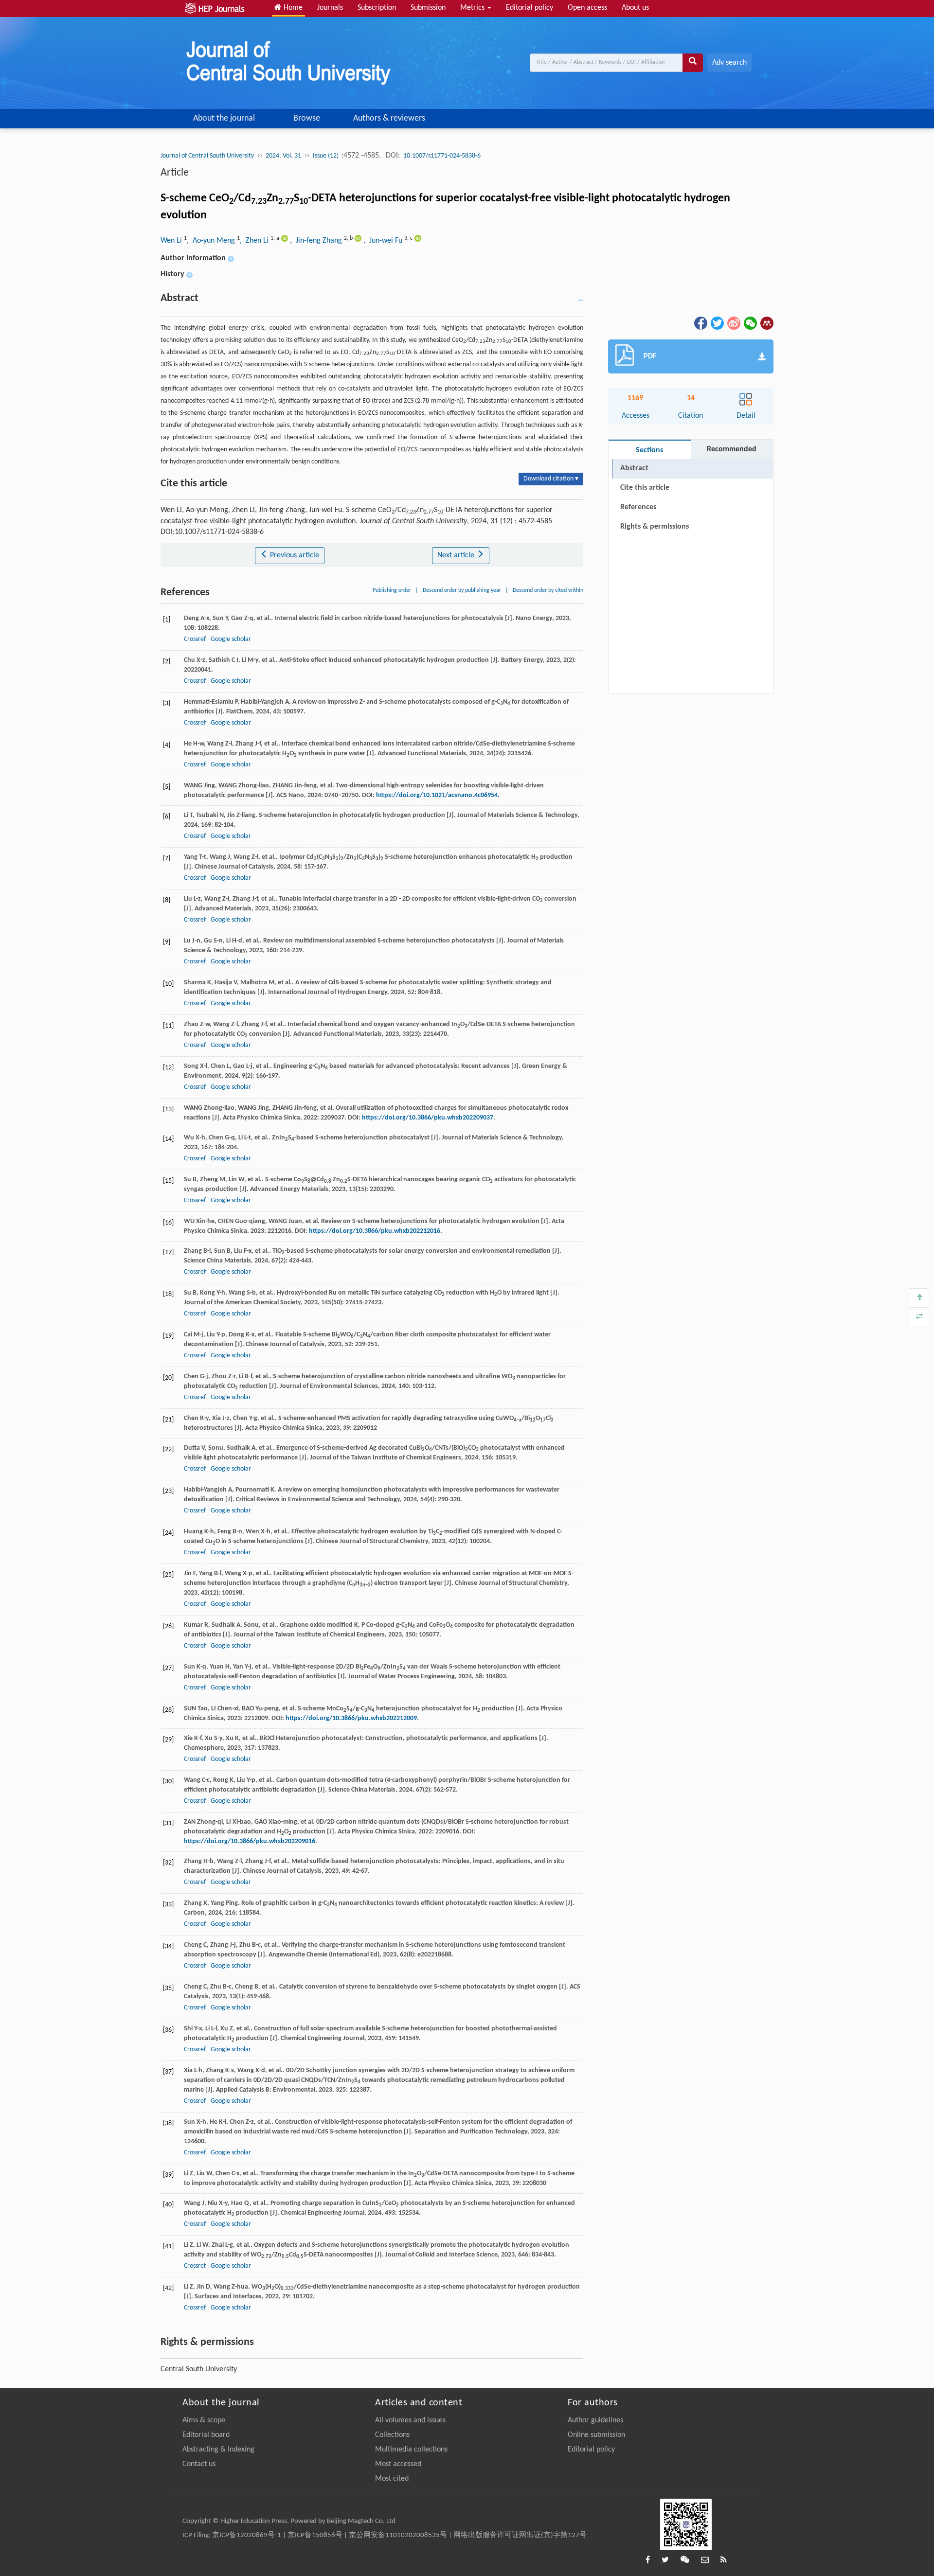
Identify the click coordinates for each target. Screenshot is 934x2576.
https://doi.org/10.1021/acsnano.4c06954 (437, 795)
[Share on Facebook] (700, 323)
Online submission (596, 2435)
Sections (649, 450)
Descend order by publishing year (462, 590)
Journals (330, 8)
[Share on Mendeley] (766, 323)
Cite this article (645, 488)
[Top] (919, 1298)
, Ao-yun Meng (212, 241)
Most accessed (398, 2464)
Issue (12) (326, 156)
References (638, 507)
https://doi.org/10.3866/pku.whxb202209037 (428, 1118)
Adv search (729, 63)
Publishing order (392, 590)
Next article (457, 555)
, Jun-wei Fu (384, 241)
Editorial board (206, 2435)
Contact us (199, 2464)
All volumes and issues (410, 2420)
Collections (392, 2435)
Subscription (377, 8)
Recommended (732, 449)
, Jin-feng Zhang (317, 241)
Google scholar (231, 639)
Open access (587, 8)
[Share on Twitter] (717, 323)
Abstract (634, 468)
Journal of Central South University (207, 156)
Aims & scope (204, 2420)
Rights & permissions (655, 527)
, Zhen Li (255, 241)
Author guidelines (595, 2420)
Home (292, 8)
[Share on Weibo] (733, 323)
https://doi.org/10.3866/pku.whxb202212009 (351, 1718)
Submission (428, 8)
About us (635, 8)
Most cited (392, 2479)
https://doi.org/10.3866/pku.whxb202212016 (375, 1231)
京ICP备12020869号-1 (247, 2535)
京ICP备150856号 (315, 2535)
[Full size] (919, 1317)
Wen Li (172, 241)
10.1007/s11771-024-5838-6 (442, 156)
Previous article (294, 555)
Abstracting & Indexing (218, 2450)
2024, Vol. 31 (283, 156)
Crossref (195, 639)
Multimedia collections (411, 2450)
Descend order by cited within (548, 590)
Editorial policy (530, 8)
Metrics (473, 8)
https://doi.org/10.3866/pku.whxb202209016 (250, 1841)
